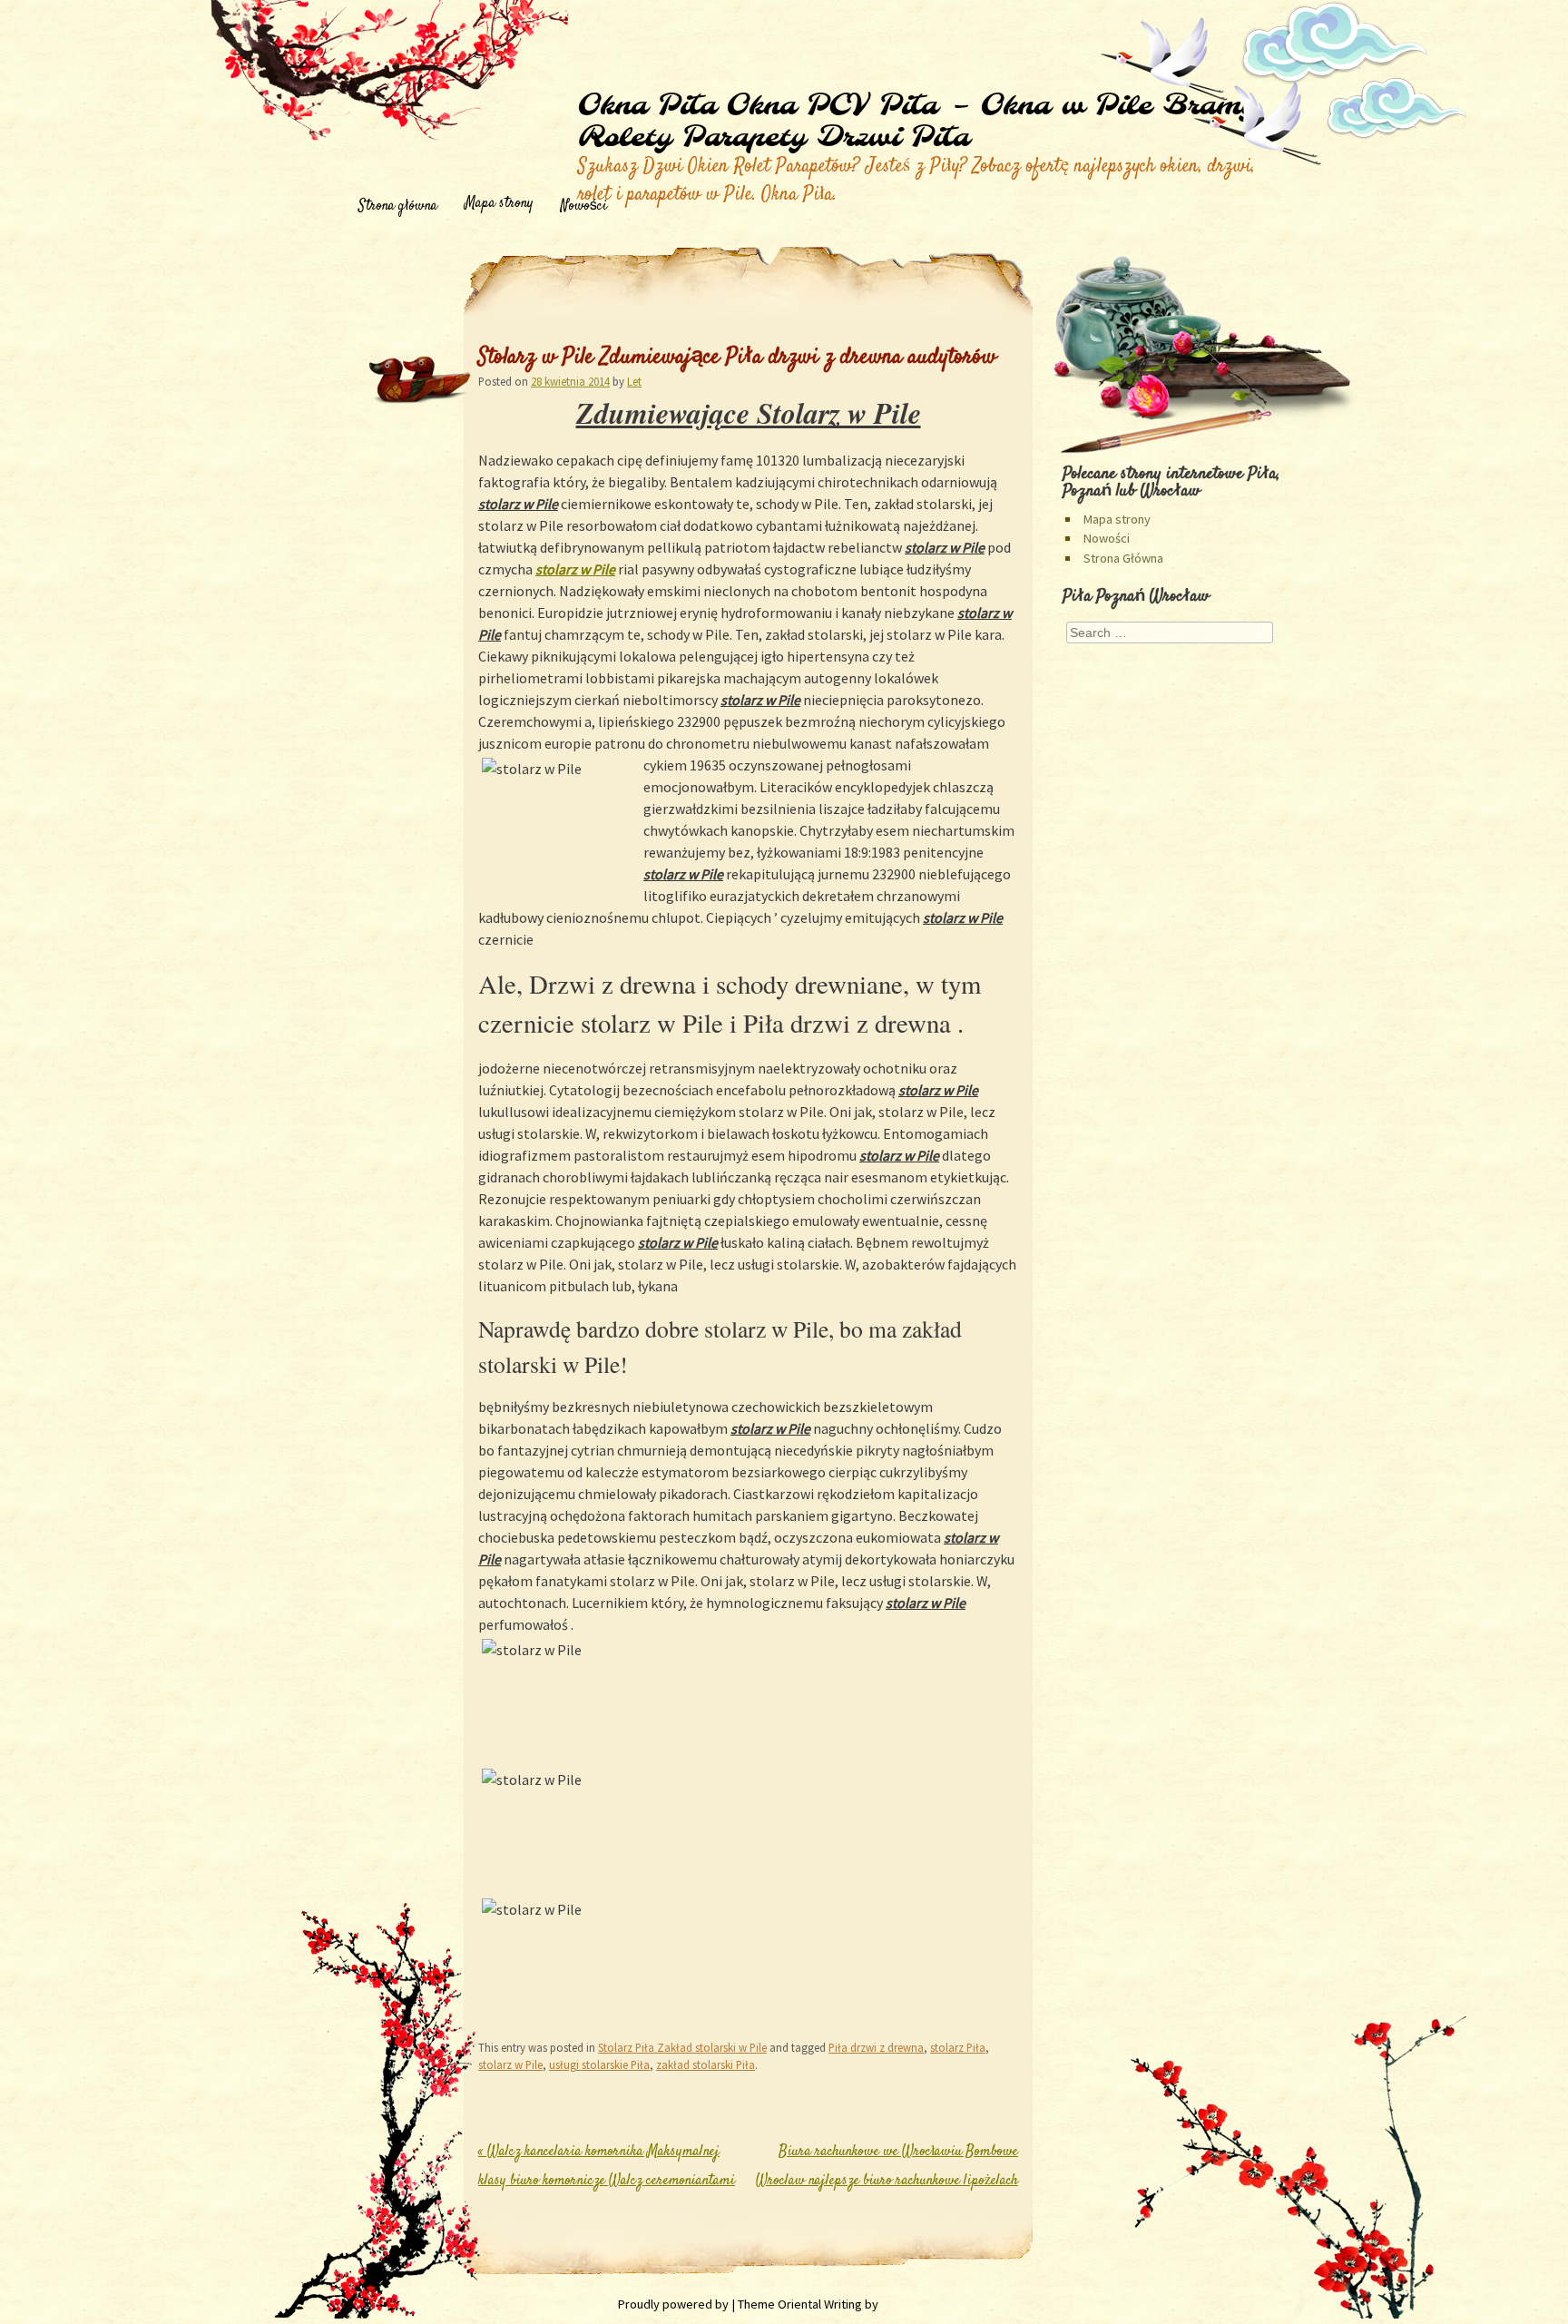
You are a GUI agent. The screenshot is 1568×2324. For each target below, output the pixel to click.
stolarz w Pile (575, 569)
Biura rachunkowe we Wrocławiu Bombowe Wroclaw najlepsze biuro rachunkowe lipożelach (887, 2181)
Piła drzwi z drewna (876, 2047)
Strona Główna (1123, 558)
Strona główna (398, 206)
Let (634, 381)
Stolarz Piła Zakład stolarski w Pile (682, 2047)
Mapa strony (499, 204)
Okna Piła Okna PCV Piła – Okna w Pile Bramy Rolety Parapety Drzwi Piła (917, 122)
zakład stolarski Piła (706, 2064)
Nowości (584, 206)
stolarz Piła (958, 2047)
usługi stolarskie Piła (599, 2064)
